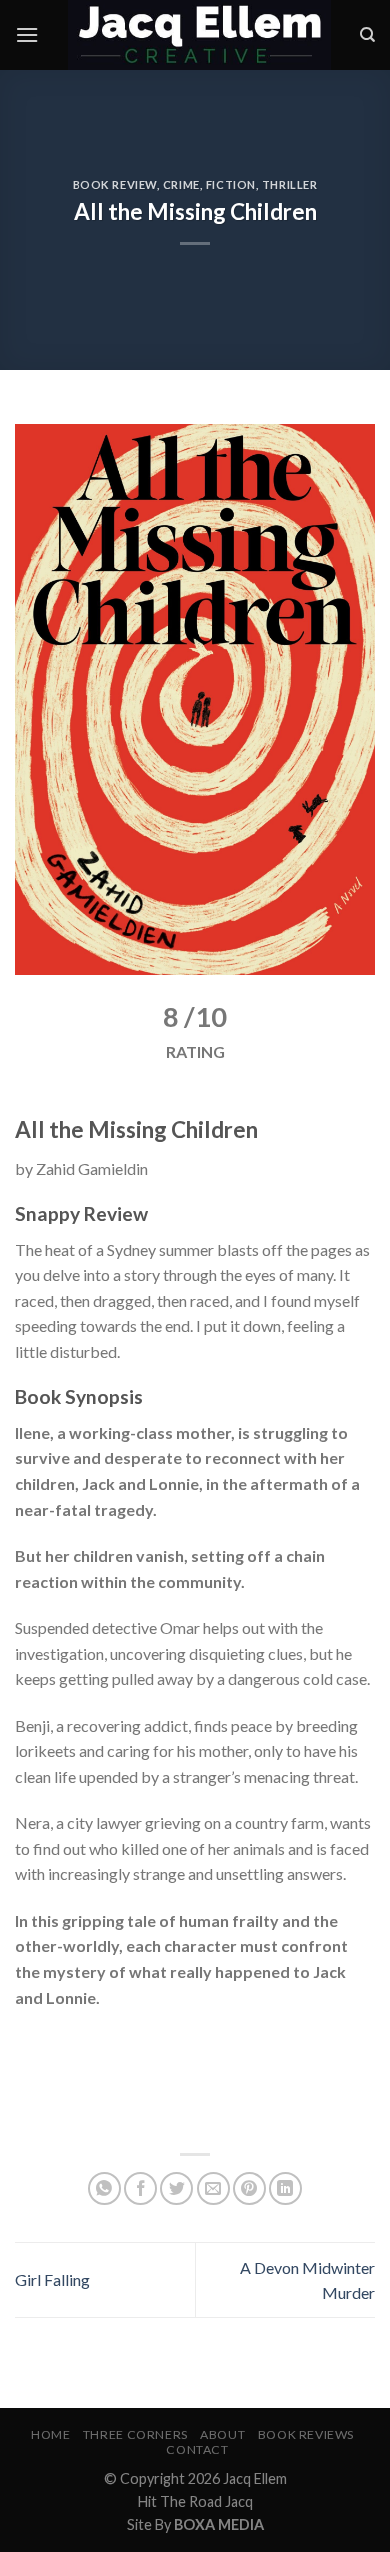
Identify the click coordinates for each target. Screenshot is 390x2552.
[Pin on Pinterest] (249, 2188)
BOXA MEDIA (219, 2524)
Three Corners (135, 2434)
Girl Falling (52, 2279)
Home (50, 2434)
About (222, 2434)
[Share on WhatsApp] (104, 2188)
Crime (181, 184)
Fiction (231, 184)
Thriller (289, 184)
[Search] (367, 35)
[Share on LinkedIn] (285, 2188)
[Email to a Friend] (213, 2188)
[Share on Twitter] (176, 2188)
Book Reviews (306, 2434)
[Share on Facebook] (140, 2188)
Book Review (115, 184)
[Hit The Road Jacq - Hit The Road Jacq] (199, 35)
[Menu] (27, 34)
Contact (197, 2449)
